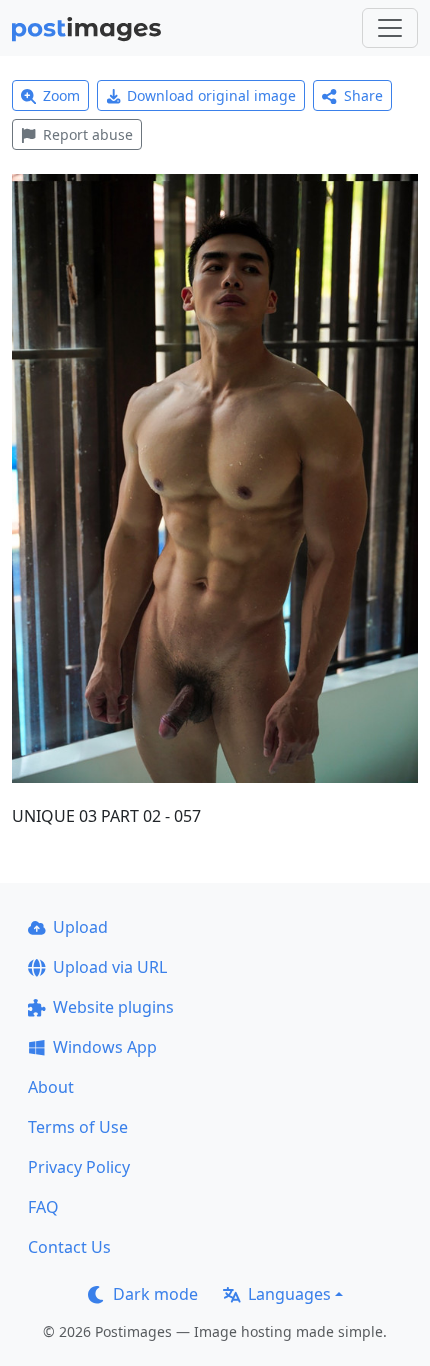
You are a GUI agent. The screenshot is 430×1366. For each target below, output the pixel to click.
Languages (289, 1294)
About (51, 1087)
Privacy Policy (79, 1167)
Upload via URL (110, 967)
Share (363, 95)
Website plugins (113, 1007)
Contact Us (69, 1247)
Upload (80, 927)
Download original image (211, 95)
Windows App (105, 1047)
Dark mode (155, 1294)
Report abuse (88, 134)
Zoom (61, 95)
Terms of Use (78, 1127)
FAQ (43, 1207)
